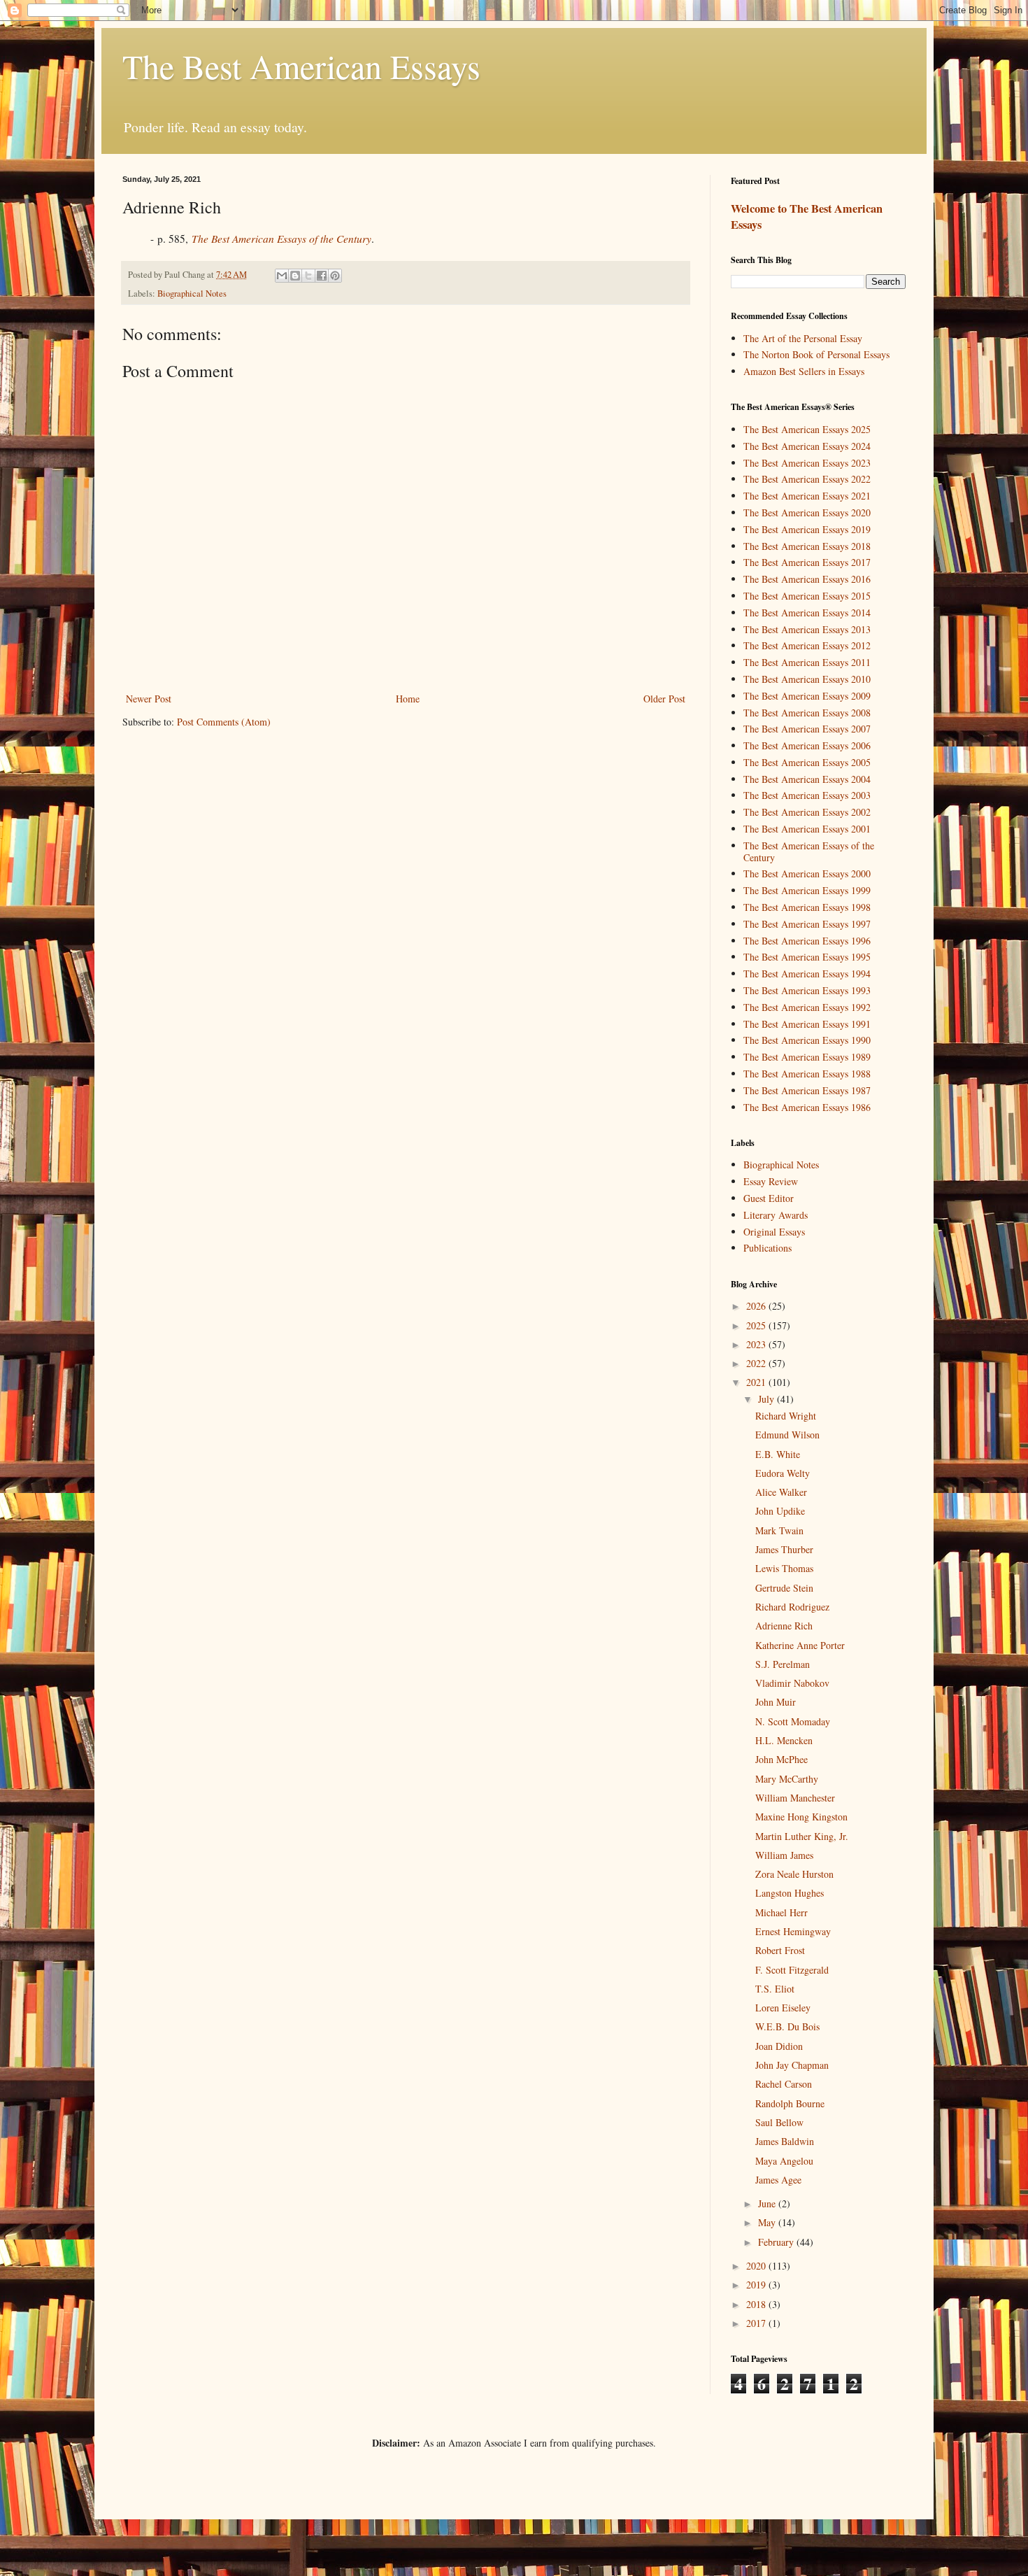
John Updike (780, 1511)
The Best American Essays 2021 (807, 496)
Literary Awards (776, 1215)
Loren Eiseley (783, 2008)
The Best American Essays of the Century (809, 851)
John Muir (776, 1702)
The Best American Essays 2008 (807, 713)
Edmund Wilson (787, 1435)
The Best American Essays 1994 (807, 974)
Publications (768, 1248)
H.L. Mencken (784, 1740)
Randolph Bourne (790, 2103)
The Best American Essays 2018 (807, 546)
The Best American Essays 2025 (807, 429)
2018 (757, 2304)
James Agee (778, 2180)
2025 (757, 1325)
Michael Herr (781, 1912)
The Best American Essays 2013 (807, 629)
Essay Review (771, 1181)
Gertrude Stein (784, 1588)
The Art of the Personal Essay (803, 338)
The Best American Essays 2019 (807, 529)
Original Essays (774, 1232)
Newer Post (149, 699)
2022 (757, 1363)
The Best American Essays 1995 (807, 957)
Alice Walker (781, 1492)
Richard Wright (786, 1416)
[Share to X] (308, 276)
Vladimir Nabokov (792, 1683)
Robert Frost (780, 1950)
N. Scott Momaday (793, 1721)
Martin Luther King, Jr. (802, 1836)
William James (784, 1855)
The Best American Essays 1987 (807, 1090)
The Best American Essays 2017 (807, 562)
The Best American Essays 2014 (807, 613)
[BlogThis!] (295, 276)
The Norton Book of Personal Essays (816, 354)
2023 (757, 1344)
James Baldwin (785, 2141)
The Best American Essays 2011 (807, 662)
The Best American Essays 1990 (807, 1040)
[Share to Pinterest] (335, 276)
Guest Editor (769, 1198)
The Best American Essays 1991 (807, 1024)
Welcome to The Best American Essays (807, 217)
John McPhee (781, 1759)
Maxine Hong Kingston (801, 1817)
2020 (757, 2266)
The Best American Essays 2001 (807, 829)
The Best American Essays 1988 (807, 1074)
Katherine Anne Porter (800, 1645)
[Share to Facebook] (322, 276)
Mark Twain (779, 1530)
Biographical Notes (192, 293)
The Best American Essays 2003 (807, 795)
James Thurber (784, 1549)
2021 (757, 1382)
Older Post (664, 699)
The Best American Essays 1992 (807, 1007)
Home (408, 699)
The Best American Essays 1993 (807, 990)
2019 (757, 2285)
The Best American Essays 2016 (807, 579)
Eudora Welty (783, 1473)
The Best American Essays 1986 (807, 1107)
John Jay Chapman (792, 2065)
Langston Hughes (790, 1893)
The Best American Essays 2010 (807, 679)
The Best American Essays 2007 (807, 729)
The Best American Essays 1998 (807, 907)
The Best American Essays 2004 (807, 779)
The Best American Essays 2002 (807, 812)
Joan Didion (779, 2046)
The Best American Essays (301, 66)
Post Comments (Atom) (224, 722)
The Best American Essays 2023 (807, 463)
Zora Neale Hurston (794, 1874)
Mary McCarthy (787, 1779)
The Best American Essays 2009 (807, 696)
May (768, 2222)
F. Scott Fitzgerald (792, 1970)
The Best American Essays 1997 (807, 924)
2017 (757, 2323)
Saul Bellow (779, 2122)
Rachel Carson (784, 2084)
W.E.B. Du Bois (787, 2026)
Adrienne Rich (784, 1626)
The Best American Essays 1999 (807, 890)
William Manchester (795, 1798)
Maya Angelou (784, 2161)
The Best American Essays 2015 (807, 596)
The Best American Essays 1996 (807, 941)
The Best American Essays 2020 (807, 512)
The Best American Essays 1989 (807, 1057)
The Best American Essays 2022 (807, 479)
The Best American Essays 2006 (807, 745)
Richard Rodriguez (792, 1607)
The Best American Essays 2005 (807, 762)
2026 (757, 1306)
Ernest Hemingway (793, 1931)
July (768, 1399)
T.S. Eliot (775, 1989)
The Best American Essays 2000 (807, 873)
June (768, 2203)
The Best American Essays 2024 (807, 446)
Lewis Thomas (784, 1568)
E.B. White (778, 1454)
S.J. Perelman (783, 1664)
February (777, 2242)
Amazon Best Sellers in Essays (804, 371)
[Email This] (282, 276)
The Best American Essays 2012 (807, 645)
